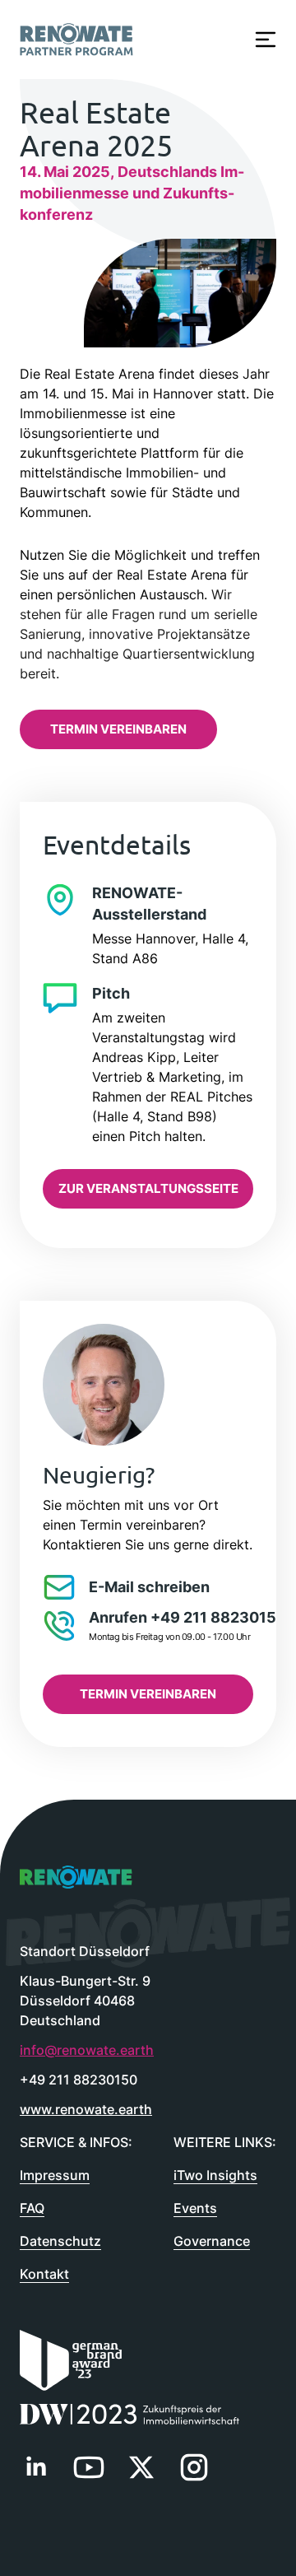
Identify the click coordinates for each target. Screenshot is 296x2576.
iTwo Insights (215, 2175)
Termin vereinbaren (118, 729)
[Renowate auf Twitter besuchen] (141, 2467)
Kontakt (44, 2274)
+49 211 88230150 (79, 2080)
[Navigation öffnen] (266, 40)
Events (195, 2208)
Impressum (55, 2175)
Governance (212, 2241)
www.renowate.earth (86, 2109)
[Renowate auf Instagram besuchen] (194, 2467)
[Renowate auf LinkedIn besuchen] (36, 2467)
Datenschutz (60, 2241)
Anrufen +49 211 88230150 (187, 1617)
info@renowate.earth (87, 2050)
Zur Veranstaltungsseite (148, 1188)
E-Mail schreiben (149, 1587)
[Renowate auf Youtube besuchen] (89, 2467)
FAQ (32, 2208)
